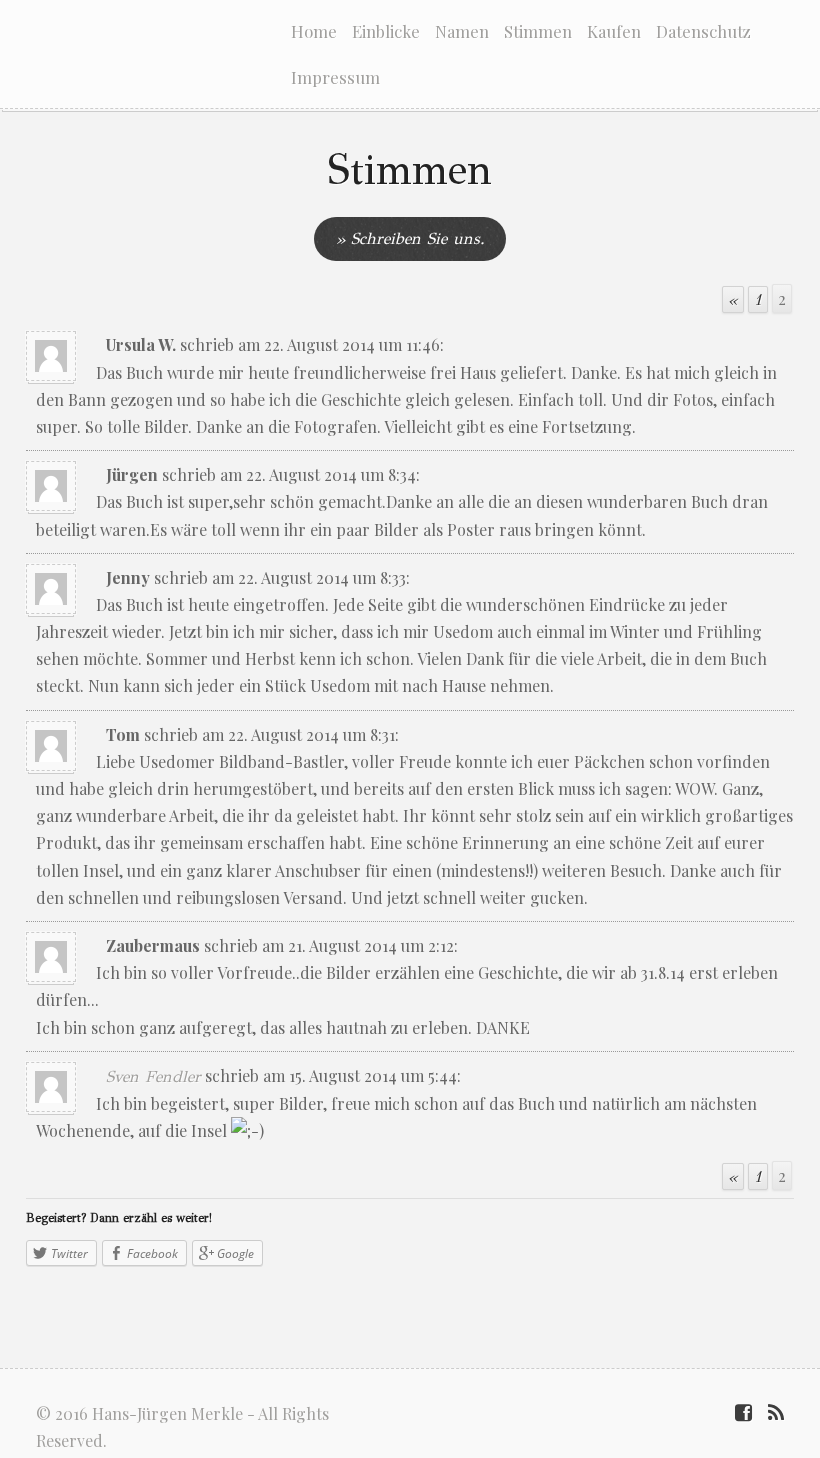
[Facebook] (743, 1414)
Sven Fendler (153, 1076)
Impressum (335, 77)
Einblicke (386, 31)
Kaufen (614, 31)
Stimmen (538, 31)
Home (314, 31)
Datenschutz (703, 31)
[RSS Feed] (776, 1414)
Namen (462, 31)
